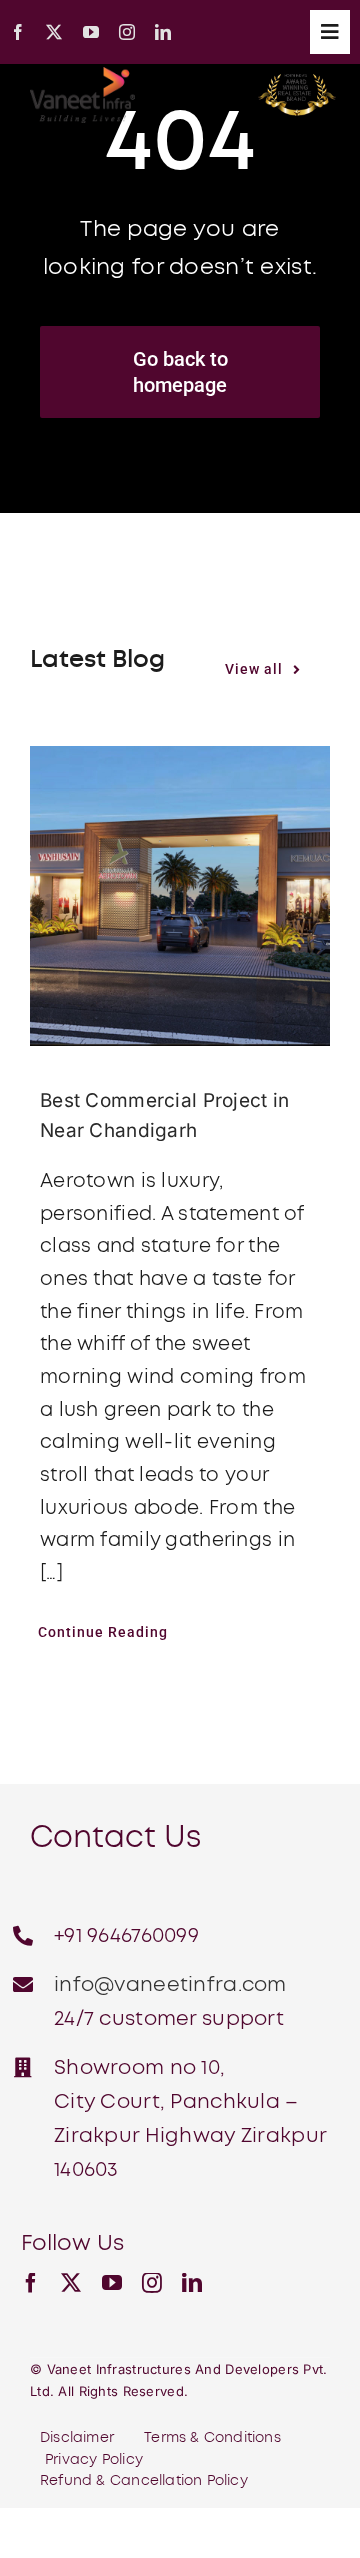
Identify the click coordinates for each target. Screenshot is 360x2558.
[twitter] (54, 32)
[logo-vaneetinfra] (82, 76)
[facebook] (18, 32)
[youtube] (91, 32)
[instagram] (127, 32)
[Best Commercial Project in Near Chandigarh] (180, 896)
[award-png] (297, 83)
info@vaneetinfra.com (170, 1985)
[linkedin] (163, 32)
